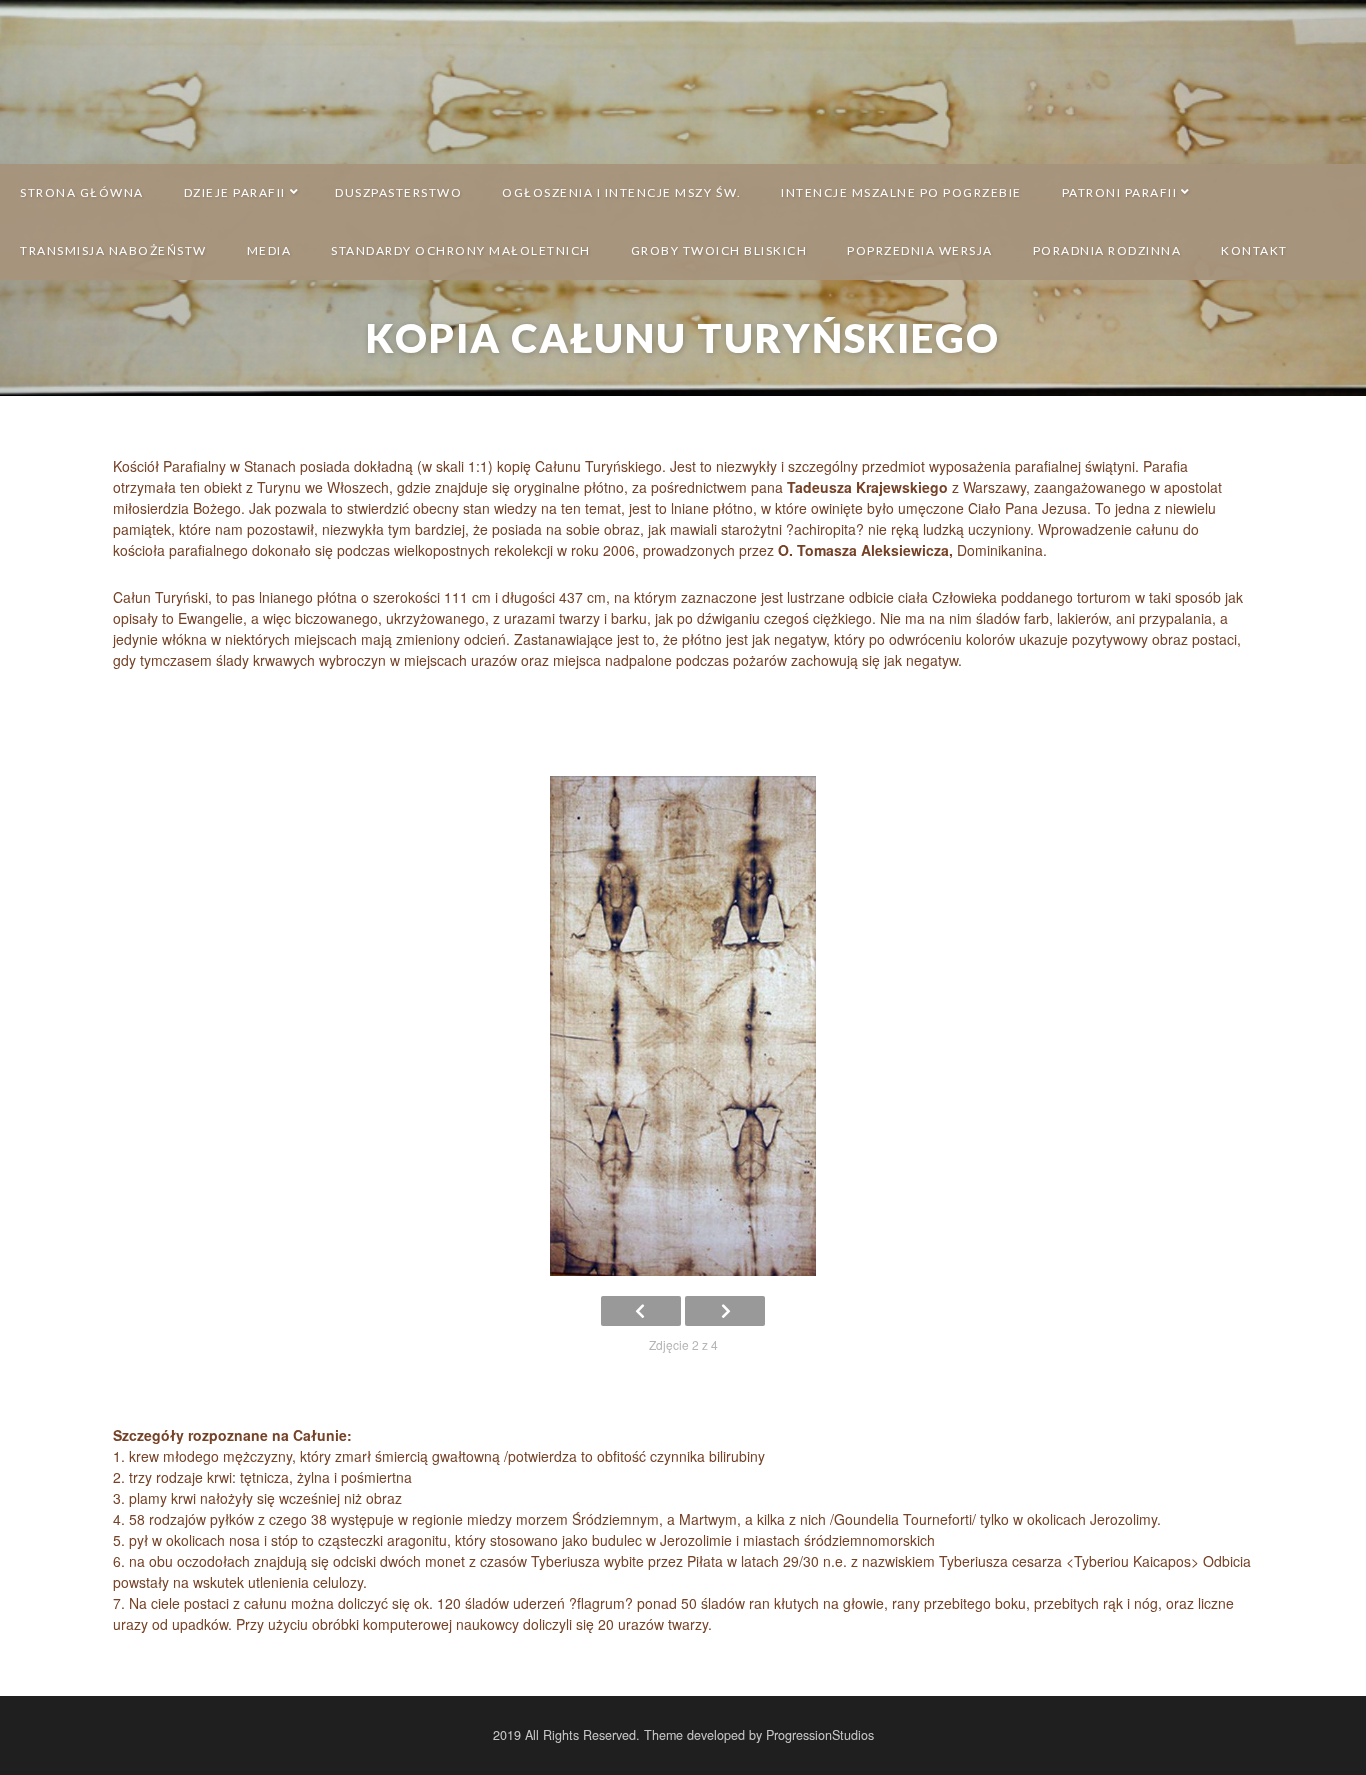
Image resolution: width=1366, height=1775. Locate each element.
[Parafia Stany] (683, 81)
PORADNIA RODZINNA (1107, 250)
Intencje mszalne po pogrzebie (901, 192)
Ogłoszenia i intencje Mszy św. (621, 192)
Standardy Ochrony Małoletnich (461, 250)
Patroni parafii (1120, 192)
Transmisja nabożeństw (113, 250)
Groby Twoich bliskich (719, 250)
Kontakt (1254, 250)
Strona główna (82, 192)
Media (269, 250)
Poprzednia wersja (920, 250)
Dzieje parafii (235, 192)
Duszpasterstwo (398, 192)
